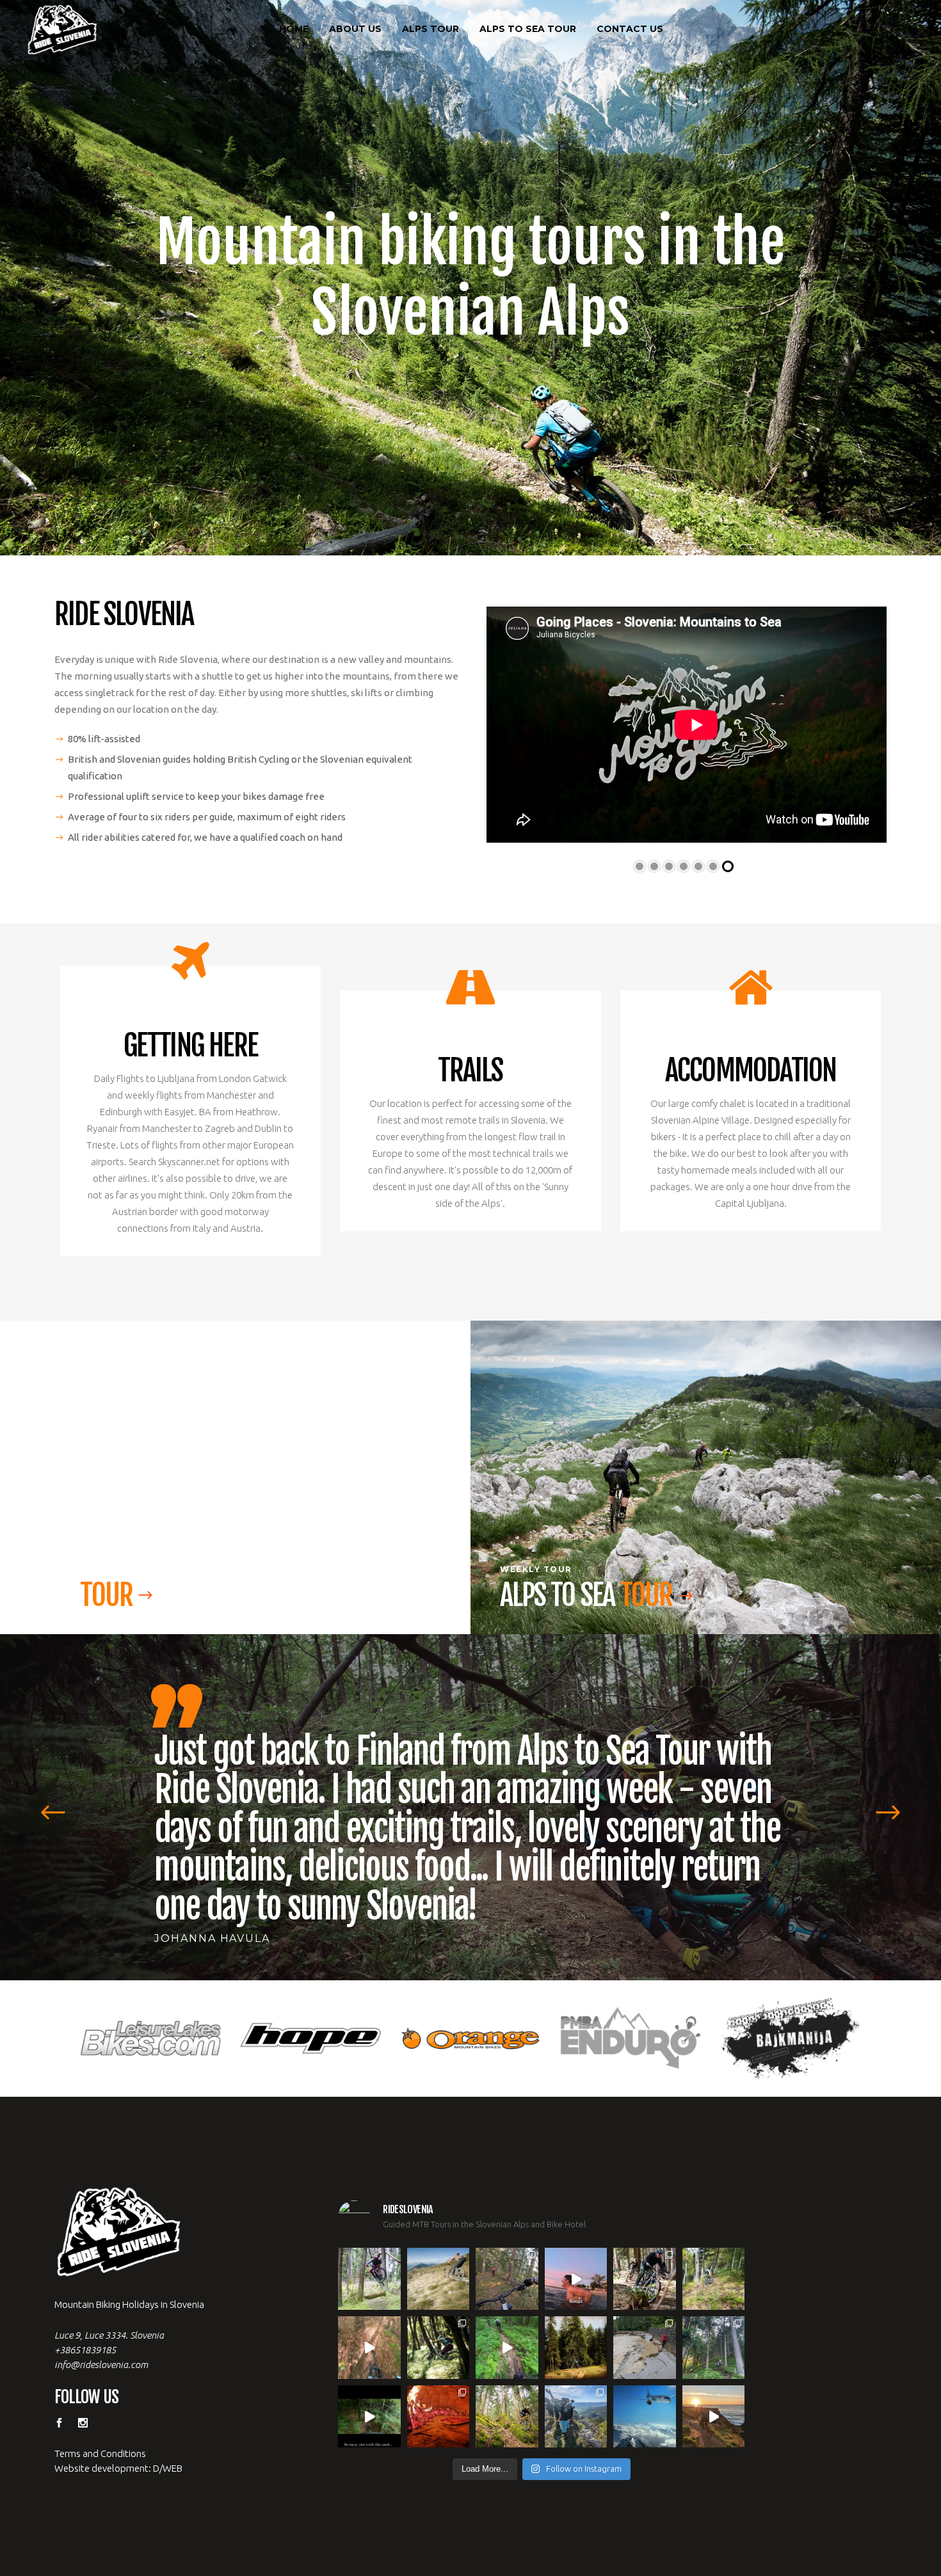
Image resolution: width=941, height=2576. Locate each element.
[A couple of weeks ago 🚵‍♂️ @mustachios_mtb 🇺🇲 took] (576, 2240)
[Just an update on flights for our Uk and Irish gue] (645, 2378)
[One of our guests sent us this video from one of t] (507, 2309)
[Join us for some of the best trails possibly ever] (714, 2378)
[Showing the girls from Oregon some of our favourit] (714, 2240)
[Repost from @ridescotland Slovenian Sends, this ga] (576, 2309)
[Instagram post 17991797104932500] (369, 2378)
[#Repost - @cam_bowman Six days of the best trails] (507, 2240)
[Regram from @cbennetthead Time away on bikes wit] (714, 2309)
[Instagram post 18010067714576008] (369, 2309)
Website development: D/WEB (118, 2429)
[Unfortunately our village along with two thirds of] (645, 2309)
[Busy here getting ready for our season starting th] (507, 2378)
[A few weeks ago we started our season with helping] (645, 2240)
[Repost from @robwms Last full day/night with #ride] (438, 2378)
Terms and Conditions (100, 2414)
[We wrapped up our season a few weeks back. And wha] (438, 2240)
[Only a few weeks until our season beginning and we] (576, 2378)
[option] (470, 1794)
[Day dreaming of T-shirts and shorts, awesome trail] (438, 2309)
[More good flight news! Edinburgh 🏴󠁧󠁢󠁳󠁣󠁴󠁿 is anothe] (369, 2240)
